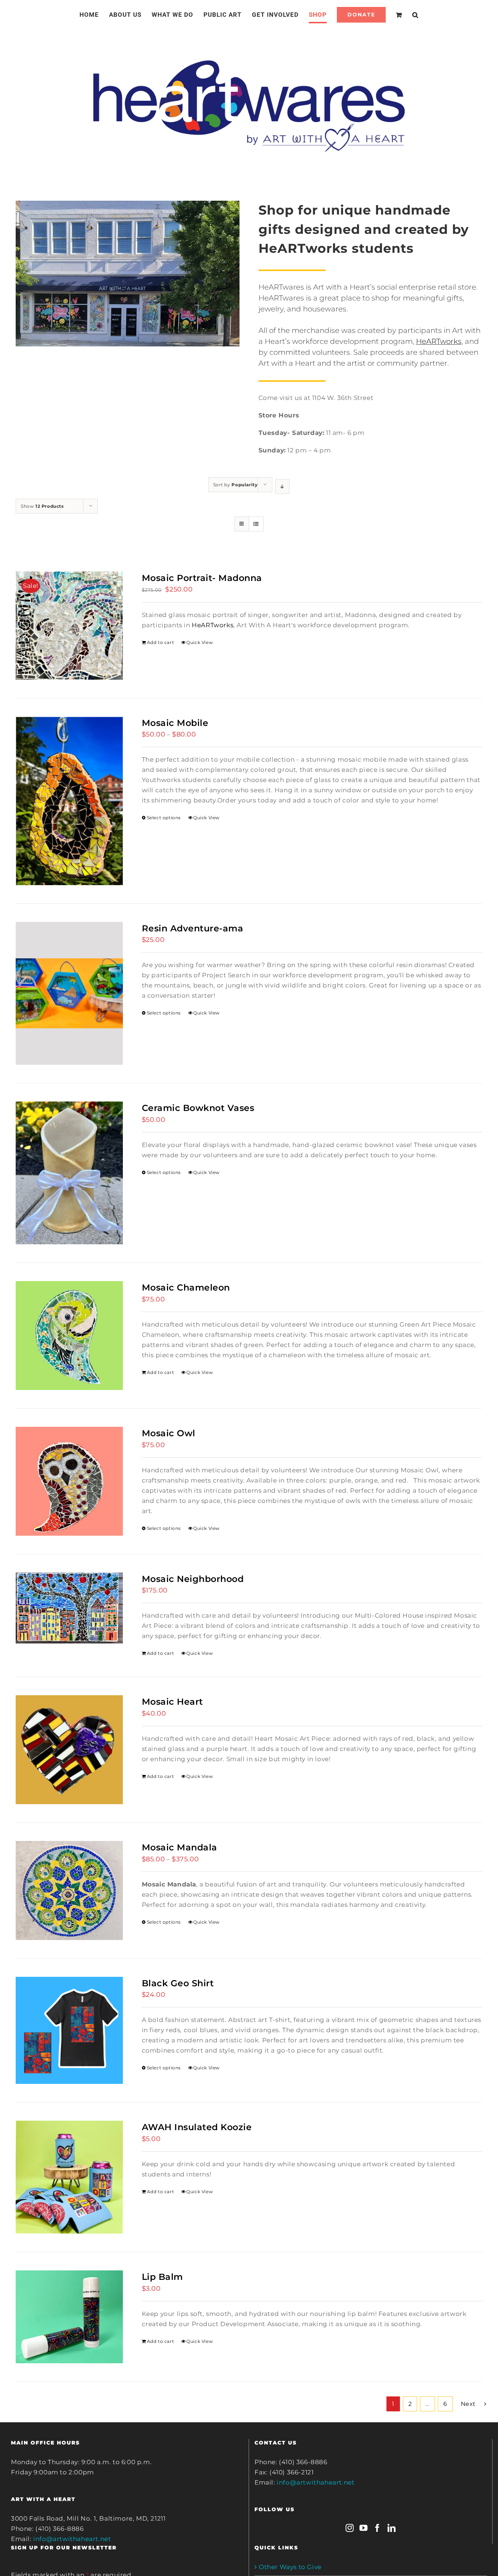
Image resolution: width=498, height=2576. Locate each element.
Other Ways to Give (290, 2567)
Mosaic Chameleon (186, 1287)
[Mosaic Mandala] (69, 1890)
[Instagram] (350, 2528)
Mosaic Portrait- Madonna (202, 578)
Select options (164, 818)
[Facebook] (378, 2528)
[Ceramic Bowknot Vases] (69, 1173)
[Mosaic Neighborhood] (69, 1608)
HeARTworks (439, 341)
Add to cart (161, 642)
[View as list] (256, 524)
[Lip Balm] (69, 2317)
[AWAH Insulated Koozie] (69, 2177)
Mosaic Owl (169, 1433)
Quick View (200, 642)
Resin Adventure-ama (193, 928)
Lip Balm (162, 2277)
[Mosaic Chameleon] (69, 1336)
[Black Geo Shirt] (69, 2030)
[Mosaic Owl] (69, 1481)
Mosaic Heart (172, 1702)
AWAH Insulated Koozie (197, 2127)
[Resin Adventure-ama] (69, 993)
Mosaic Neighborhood (193, 1579)
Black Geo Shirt (178, 1983)
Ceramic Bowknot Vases (198, 1108)
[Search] (407, 15)
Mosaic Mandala (180, 1847)
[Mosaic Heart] (69, 1750)
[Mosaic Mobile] (69, 801)
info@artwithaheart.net (72, 2539)
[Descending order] (282, 486)
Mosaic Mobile (175, 723)
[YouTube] (364, 2528)
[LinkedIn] (392, 2528)
